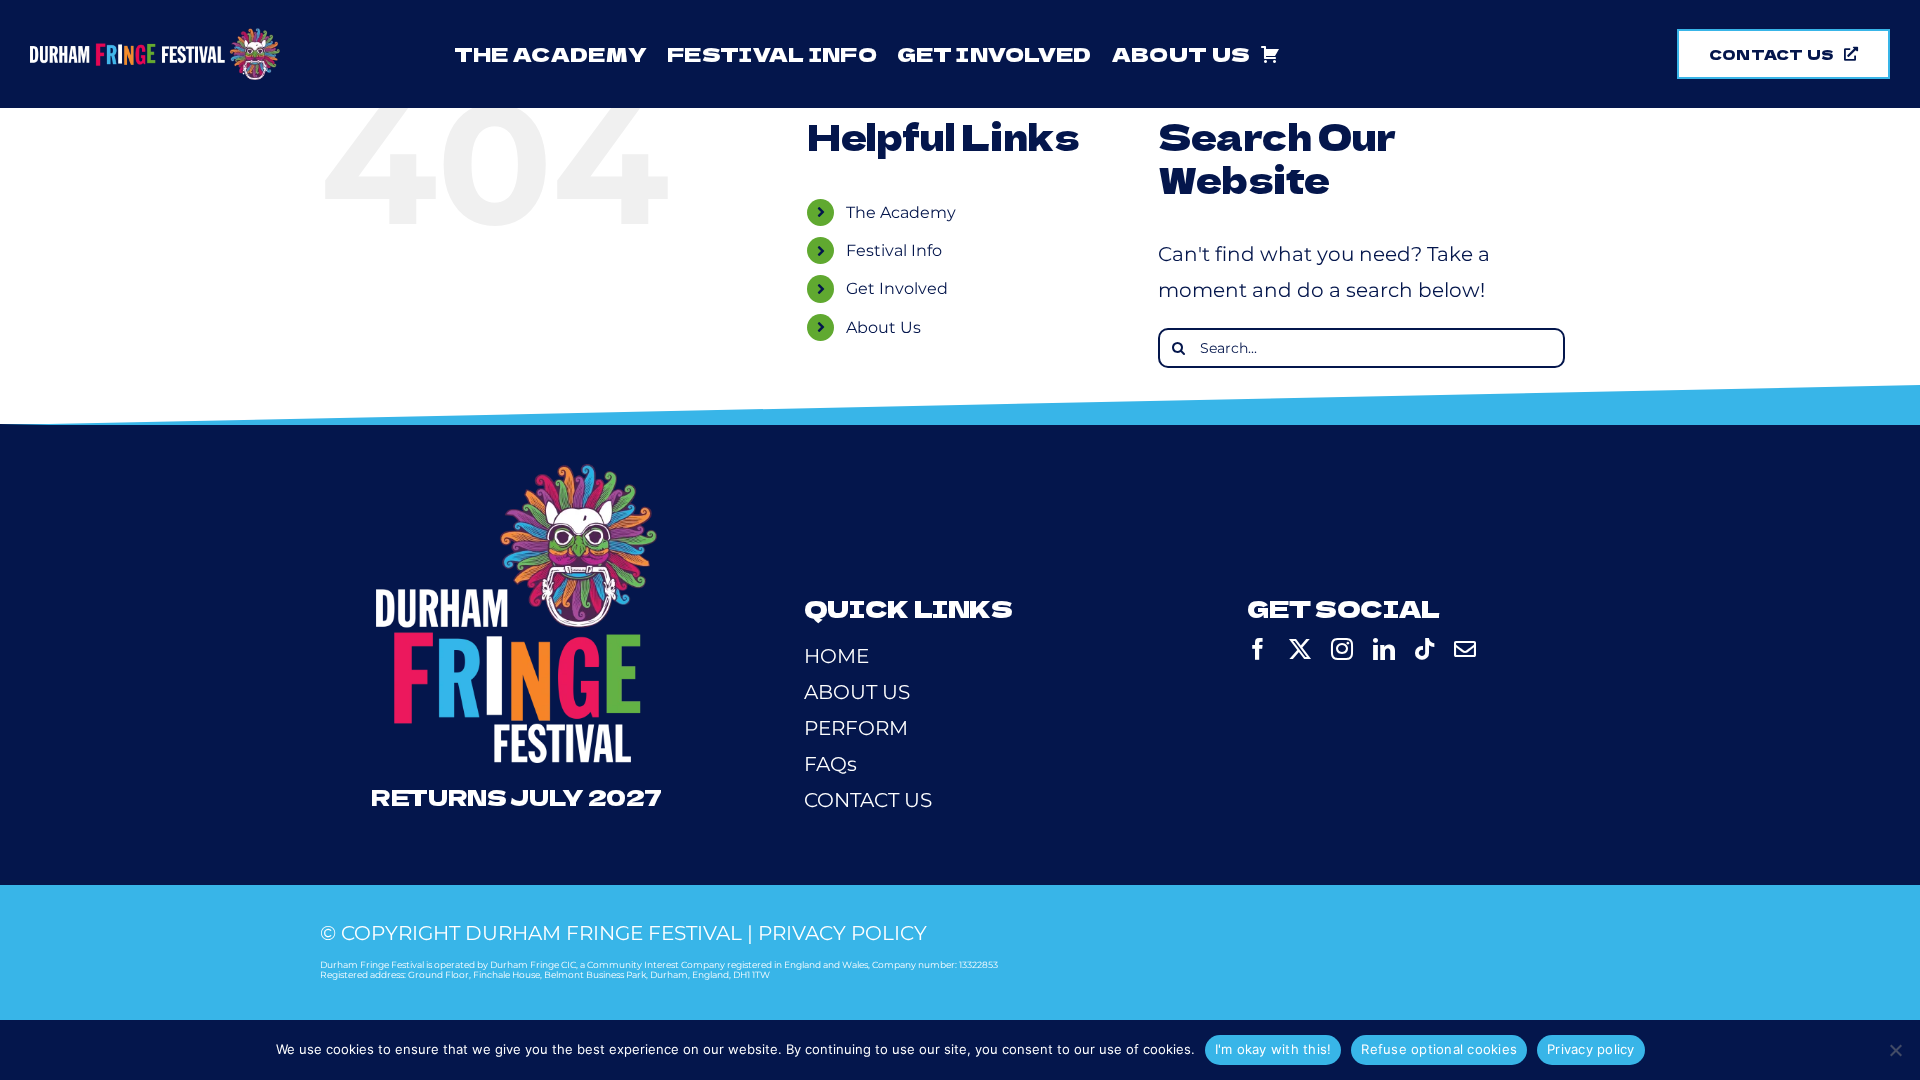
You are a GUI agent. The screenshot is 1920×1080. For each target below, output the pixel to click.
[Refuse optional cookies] (1895, 1050)
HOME (836, 656)
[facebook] (1258, 649)
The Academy (901, 212)
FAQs (830, 764)
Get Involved (897, 288)
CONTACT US (868, 800)
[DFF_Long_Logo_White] (155, 38)
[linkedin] (1384, 649)
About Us (883, 327)
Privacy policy (1591, 1049)
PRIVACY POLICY (842, 933)
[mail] (1465, 649)
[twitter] (1300, 649)
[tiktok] (1424, 649)
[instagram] (1342, 649)
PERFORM (856, 728)
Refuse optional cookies (1439, 1049)
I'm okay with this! (1273, 1049)
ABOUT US (857, 692)
